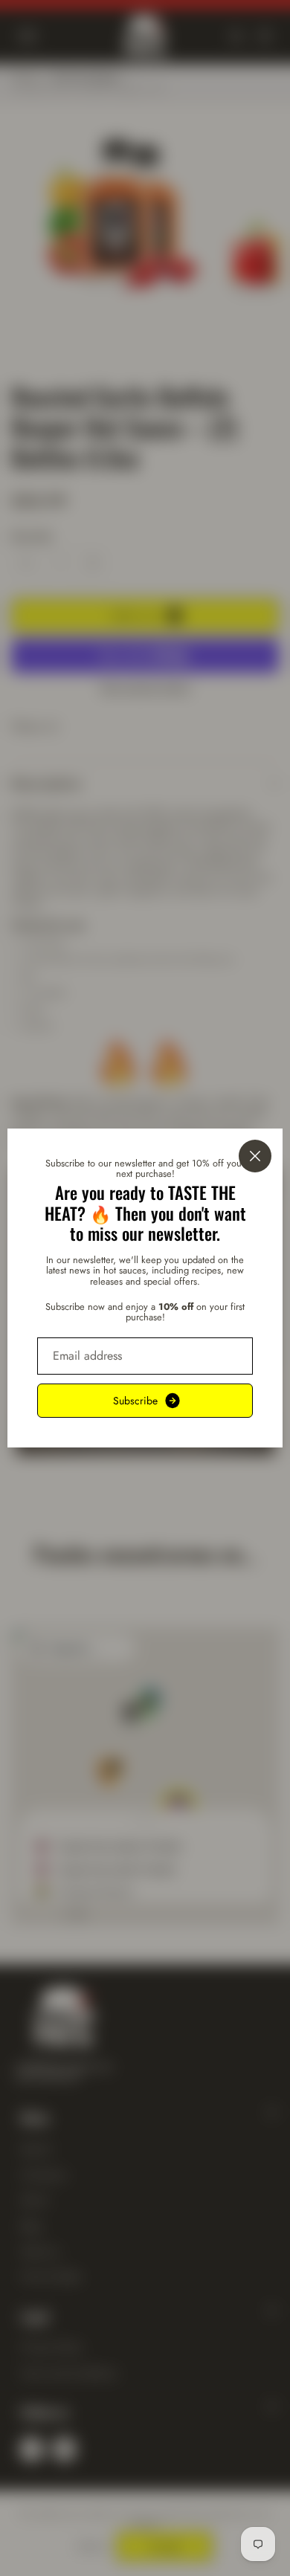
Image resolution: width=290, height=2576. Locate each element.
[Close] (255, 1156)
